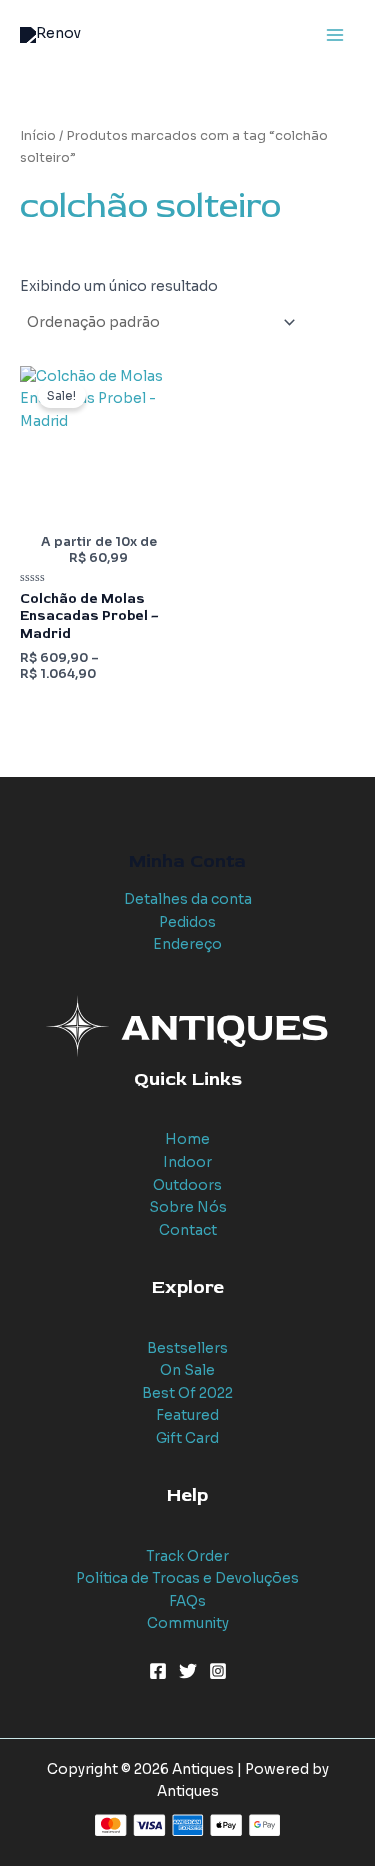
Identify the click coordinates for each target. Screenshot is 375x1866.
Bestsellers (187, 1348)
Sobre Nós (188, 1207)
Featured (187, 1415)
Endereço (187, 944)
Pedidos (187, 922)
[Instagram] (218, 1671)
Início (38, 136)
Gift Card (187, 1438)
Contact (188, 1230)
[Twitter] (188, 1671)
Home (187, 1139)
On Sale (187, 1370)
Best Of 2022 (187, 1393)
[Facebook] (158, 1671)
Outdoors (187, 1185)
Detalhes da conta (188, 899)
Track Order (187, 1556)
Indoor (187, 1162)
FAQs (187, 1601)
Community (188, 1623)
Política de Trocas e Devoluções (187, 1578)
